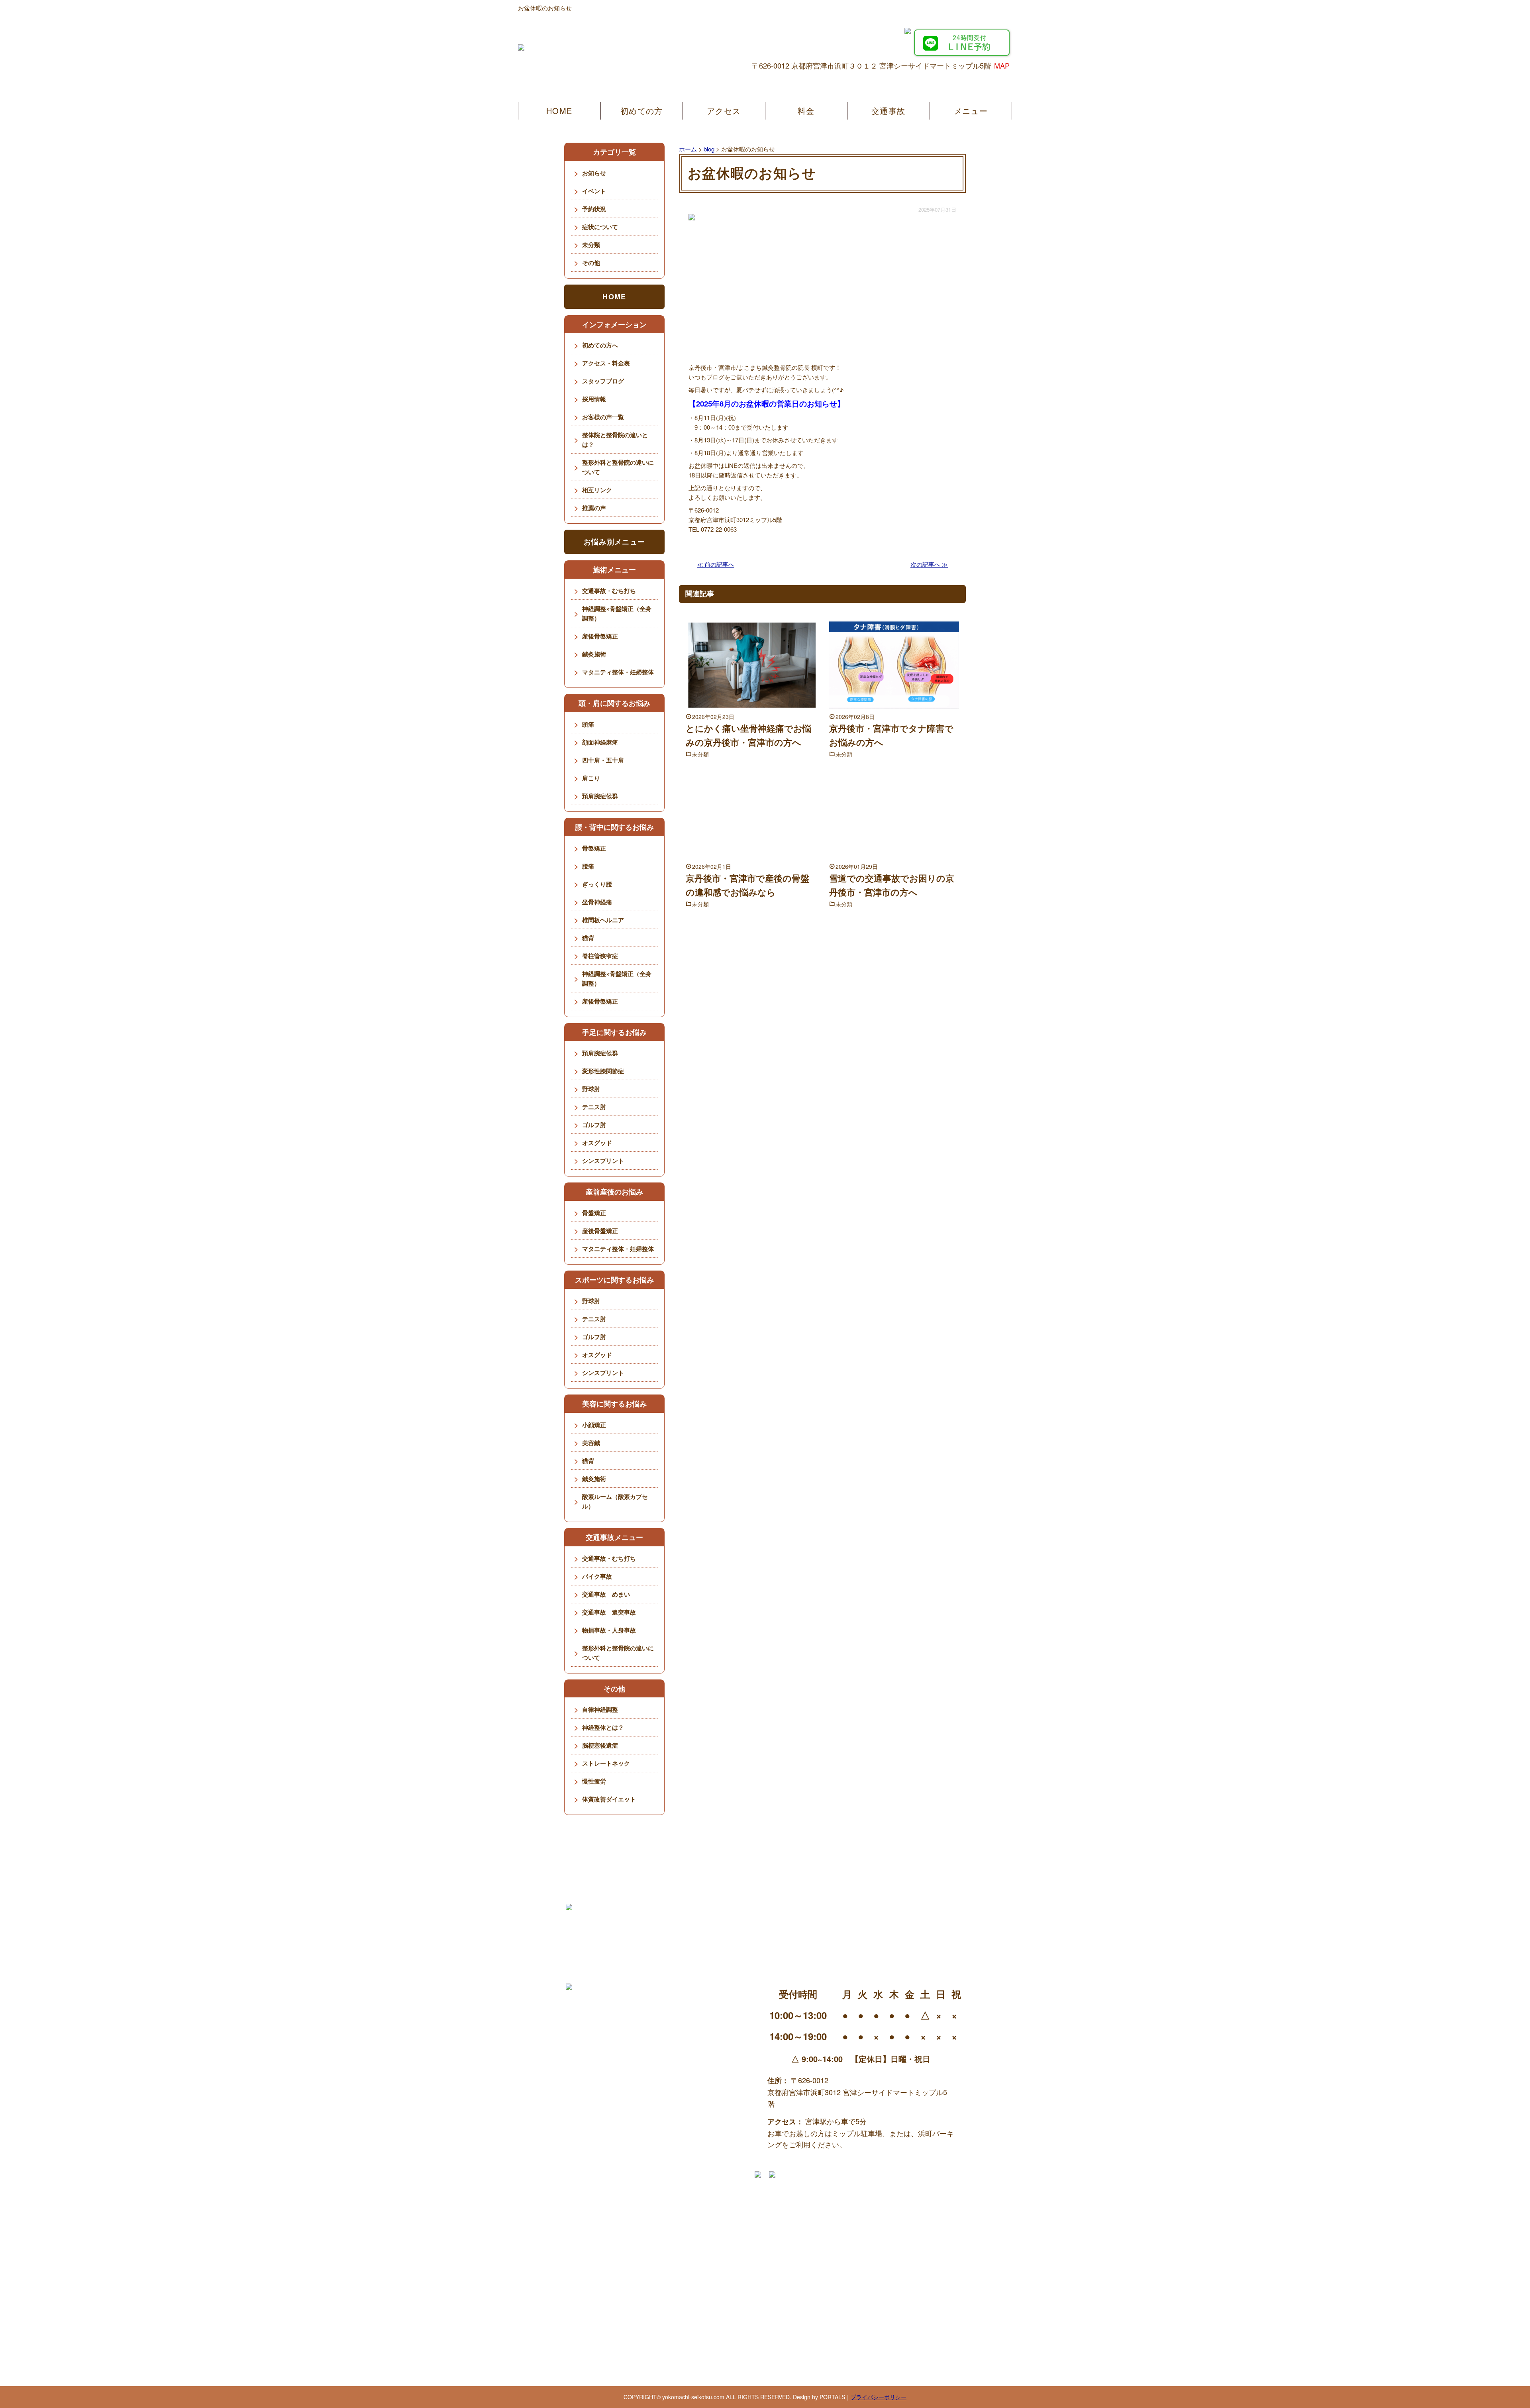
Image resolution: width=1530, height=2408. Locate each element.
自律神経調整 (600, 1709)
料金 (806, 111)
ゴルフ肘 (594, 1125)
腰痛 (588, 866)
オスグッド (597, 1143)
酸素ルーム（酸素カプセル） (615, 1501)
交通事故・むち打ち (609, 591)
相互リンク (597, 490)
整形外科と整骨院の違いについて (618, 467)
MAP (1002, 65)
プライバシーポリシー (879, 2397)
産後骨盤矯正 (600, 636)
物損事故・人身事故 (609, 1630)
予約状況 (594, 209)
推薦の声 (594, 508)
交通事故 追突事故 (609, 1612)
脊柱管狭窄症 (600, 956)
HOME (559, 111)
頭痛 (588, 724)
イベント (594, 191)
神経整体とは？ (603, 1727)
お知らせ (594, 173)
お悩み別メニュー (614, 542)
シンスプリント (603, 1161)
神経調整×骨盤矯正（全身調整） (617, 613)
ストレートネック (606, 1763)
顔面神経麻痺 (600, 742)
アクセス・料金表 (606, 363)
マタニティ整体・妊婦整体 (618, 672)
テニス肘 (594, 1107)
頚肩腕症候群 (600, 796)
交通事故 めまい (606, 1594)
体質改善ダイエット (609, 1799)
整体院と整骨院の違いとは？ (615, 440)
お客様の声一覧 (603, 417)
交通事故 (888, 111)
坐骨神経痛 (597, 902)
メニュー (971, 111)
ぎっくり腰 (597, 884)
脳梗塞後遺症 (600, 1745)
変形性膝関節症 (603, 1071)
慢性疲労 (594, 1781)
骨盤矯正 (594, 848)
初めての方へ (600, 345)
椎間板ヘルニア (603, 920)
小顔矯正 (594, 1425)
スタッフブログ (603, 381)
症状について (600, 227)
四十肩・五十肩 (603, 760)
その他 (591, 263)
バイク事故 (597, 1576)
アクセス (724, 111)
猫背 (588, 938)
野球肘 (591, 1089)
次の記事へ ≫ (929, 564)
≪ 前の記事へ (716, 564)
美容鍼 (591, 1443)
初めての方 (641, 111)
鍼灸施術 (594, 654)
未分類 (700, 754)
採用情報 (594, 399)
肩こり (591, 778)
